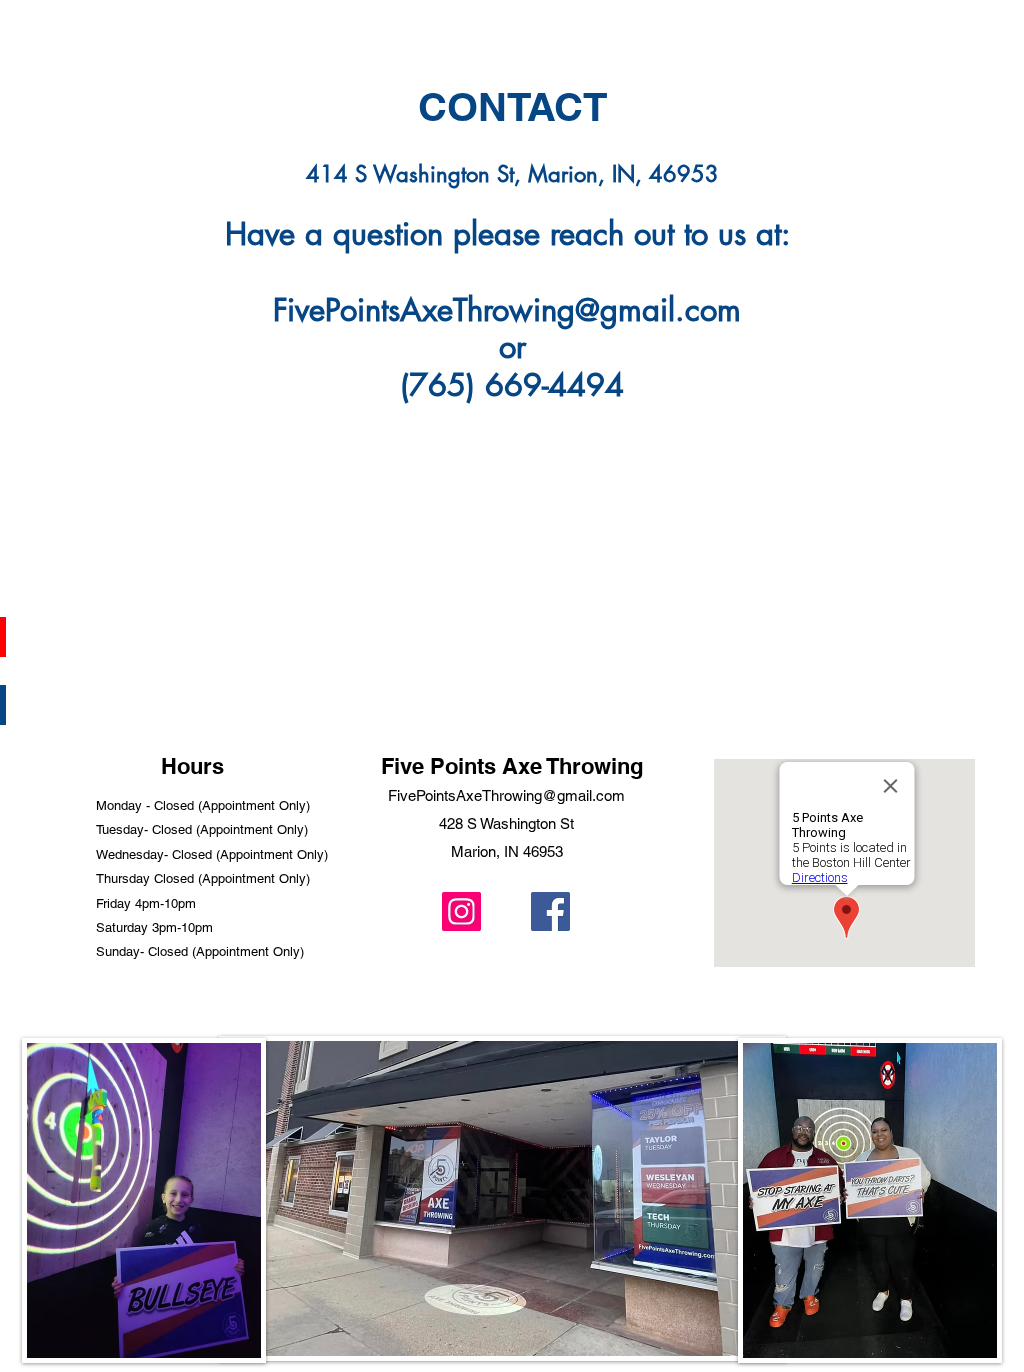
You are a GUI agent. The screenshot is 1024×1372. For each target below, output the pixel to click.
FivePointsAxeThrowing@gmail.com (507, 310)
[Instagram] (461, 911)
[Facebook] (550, 911)
